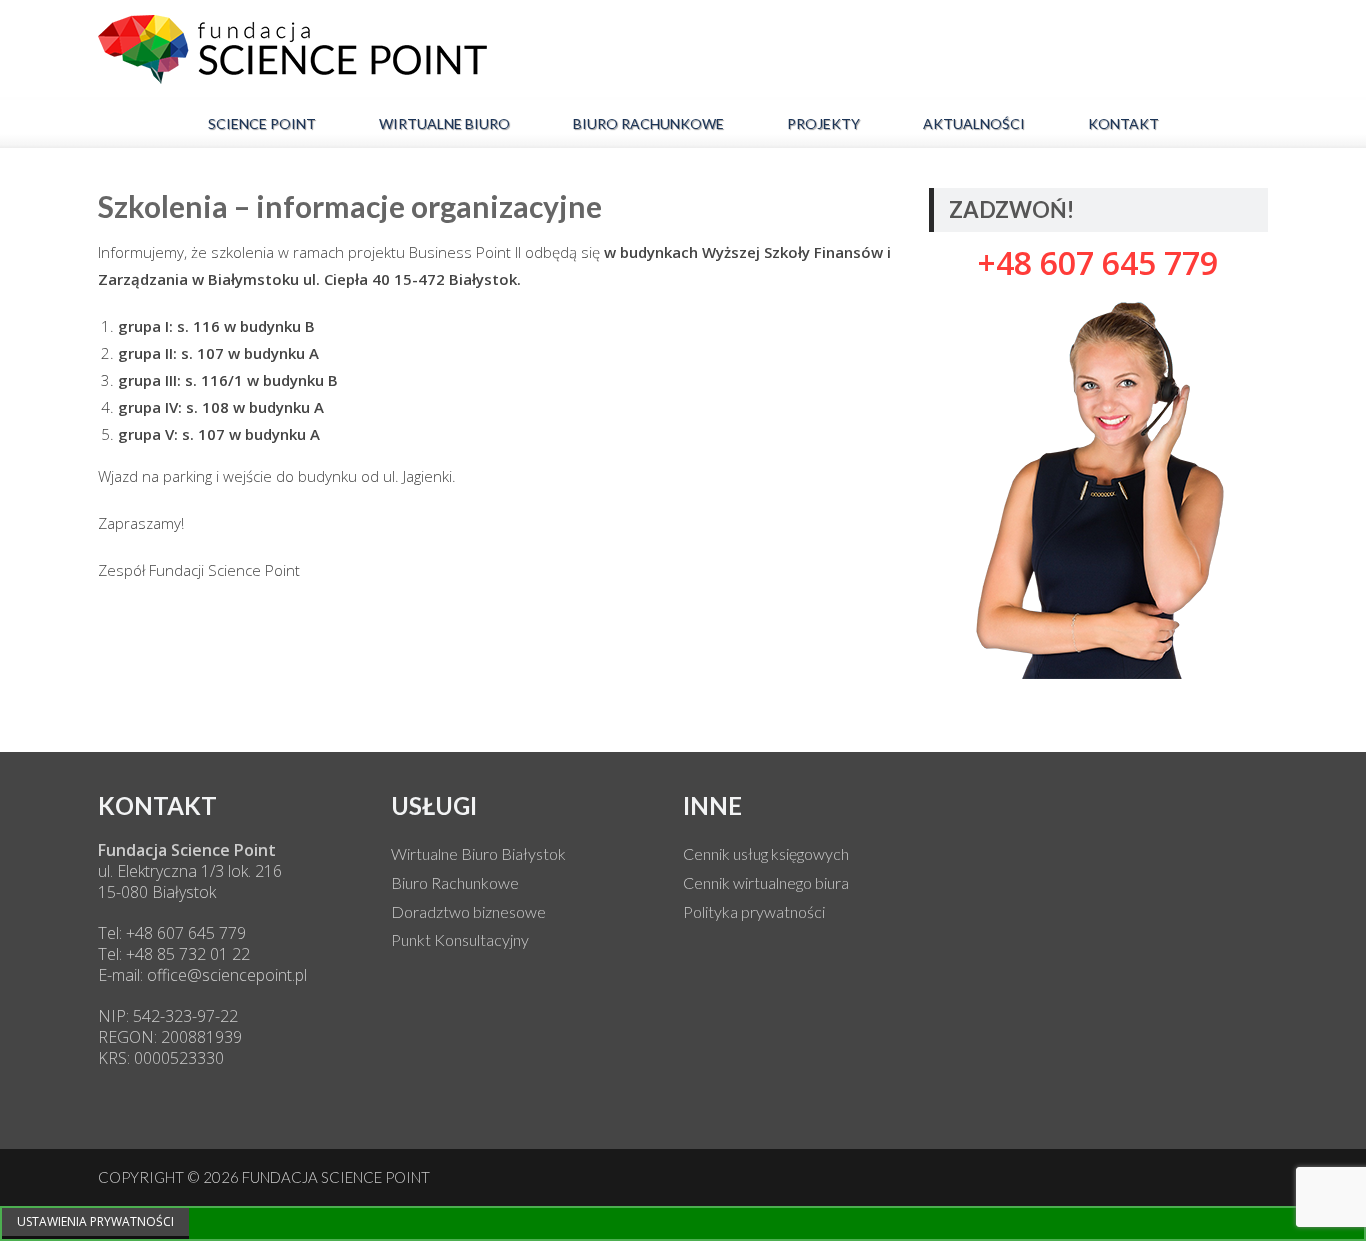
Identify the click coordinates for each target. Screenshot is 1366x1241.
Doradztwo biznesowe (468, 911)
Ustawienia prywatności (95, 1221)
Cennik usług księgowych (766, 853)
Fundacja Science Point (336, 1177)
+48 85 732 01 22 (186, 954)
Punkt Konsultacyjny (460, 939)
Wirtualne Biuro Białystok (478, 853)
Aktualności (974, 123)
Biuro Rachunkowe (648, 123)
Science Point (262, 123)
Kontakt (1123, 123)
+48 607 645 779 (184, 933)
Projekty (823, 123)
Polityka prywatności (754, 911)
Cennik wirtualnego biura (766, 882)
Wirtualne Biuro (444, 123)
